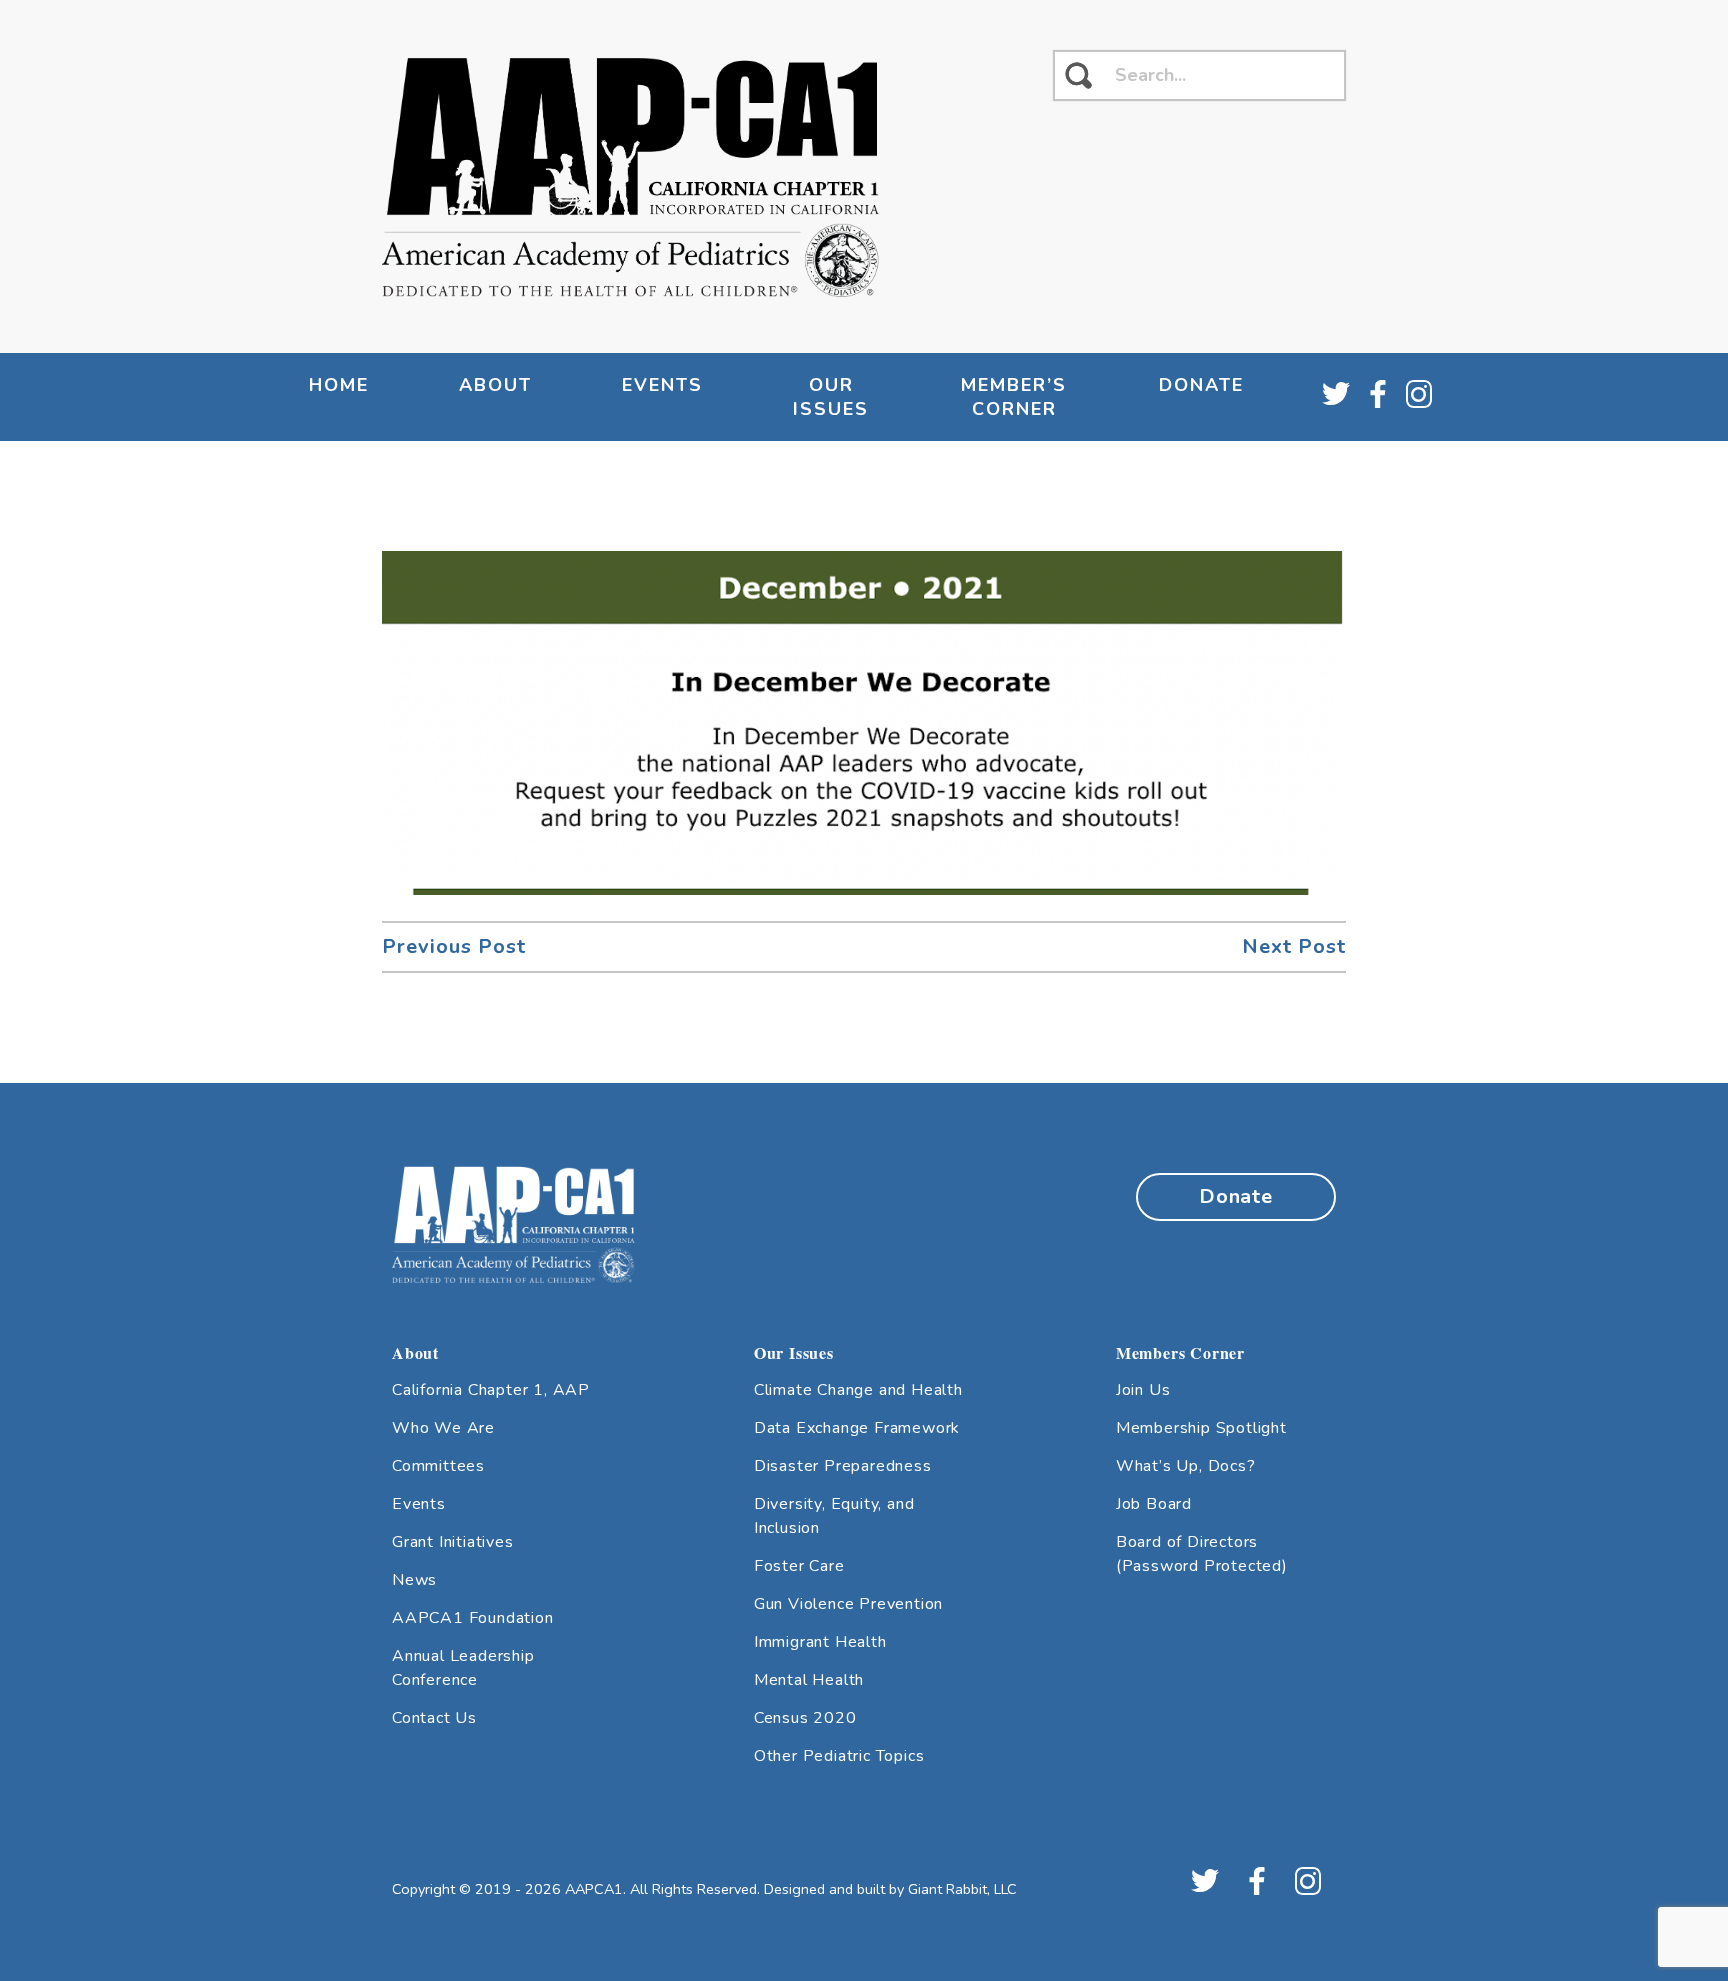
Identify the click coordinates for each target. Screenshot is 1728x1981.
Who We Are (443, 1428)
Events (419, 1504)
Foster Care (799, 1566)
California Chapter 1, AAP (491, 1390)
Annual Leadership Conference (463, 1668)
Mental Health (809, 1680)
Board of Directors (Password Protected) (1202, 1554)
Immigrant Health (820, 1642)
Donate (1201, 385)
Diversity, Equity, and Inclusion (834, 1516)
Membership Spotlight (1201, 1428)
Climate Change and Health (858, 1390)
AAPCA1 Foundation (473, 1618)
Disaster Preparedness (843, 1466)
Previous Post (454, 946)
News (414, 1580)
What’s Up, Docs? (1186, 1466)
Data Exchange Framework (857, 1428)
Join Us (1143, 1390)
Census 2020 (805, 1718)
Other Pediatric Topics (839, 1756)
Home (339, 385)
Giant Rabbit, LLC (962, 1889)
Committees (438, 1466)
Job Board (1154, 1504)
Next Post (1294, 946)
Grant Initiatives (453, 1542)
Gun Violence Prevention (848, 1604)
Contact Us (434, 1718)
